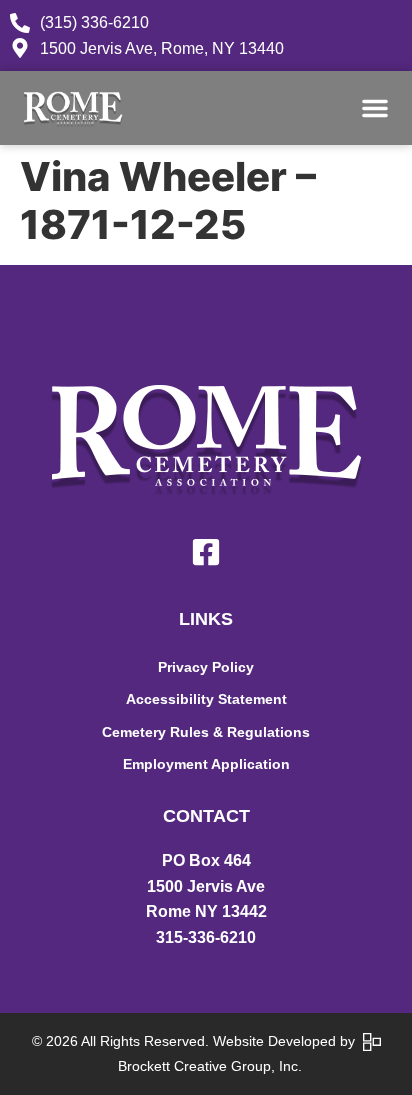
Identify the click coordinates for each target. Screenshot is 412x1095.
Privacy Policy (206, 667)
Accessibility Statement (206, 699)
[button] (375, 108)
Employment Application (206, 764)
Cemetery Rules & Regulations (206, 732)
